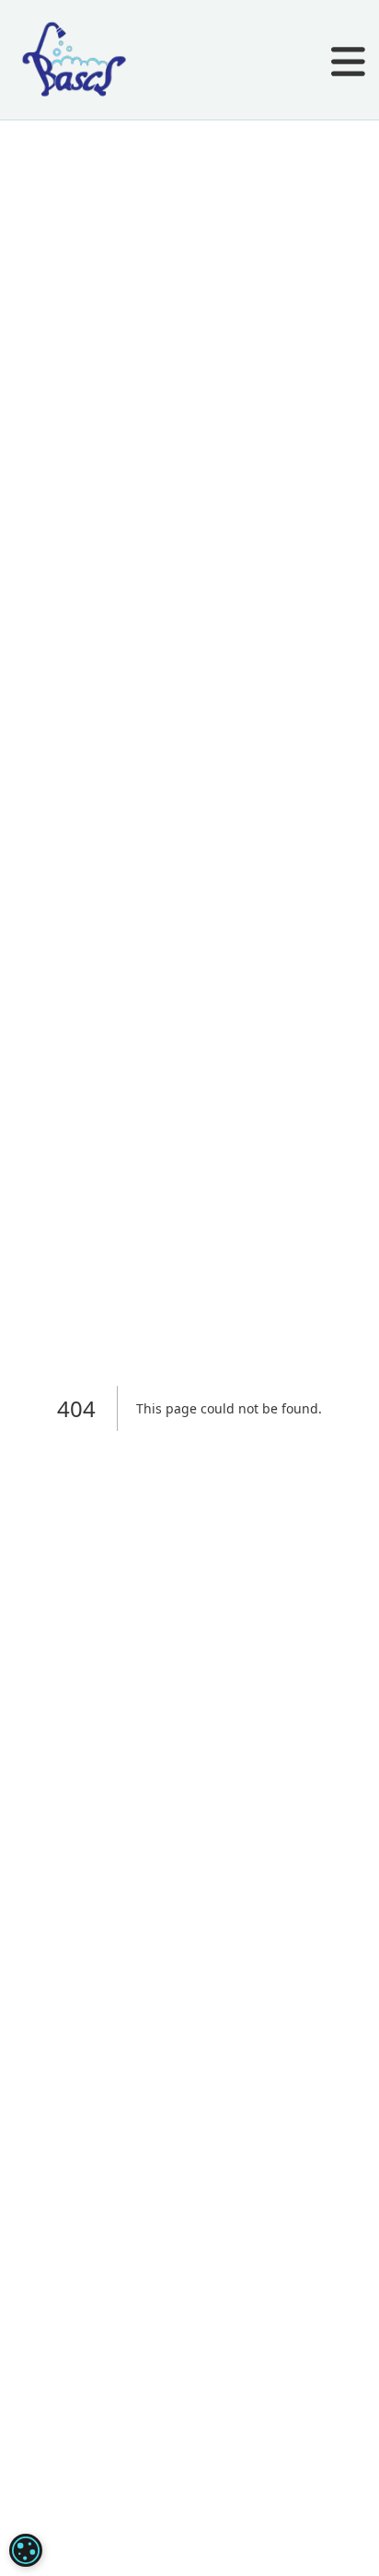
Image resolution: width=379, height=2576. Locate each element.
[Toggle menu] (348, 64)
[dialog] (26, 2550)
